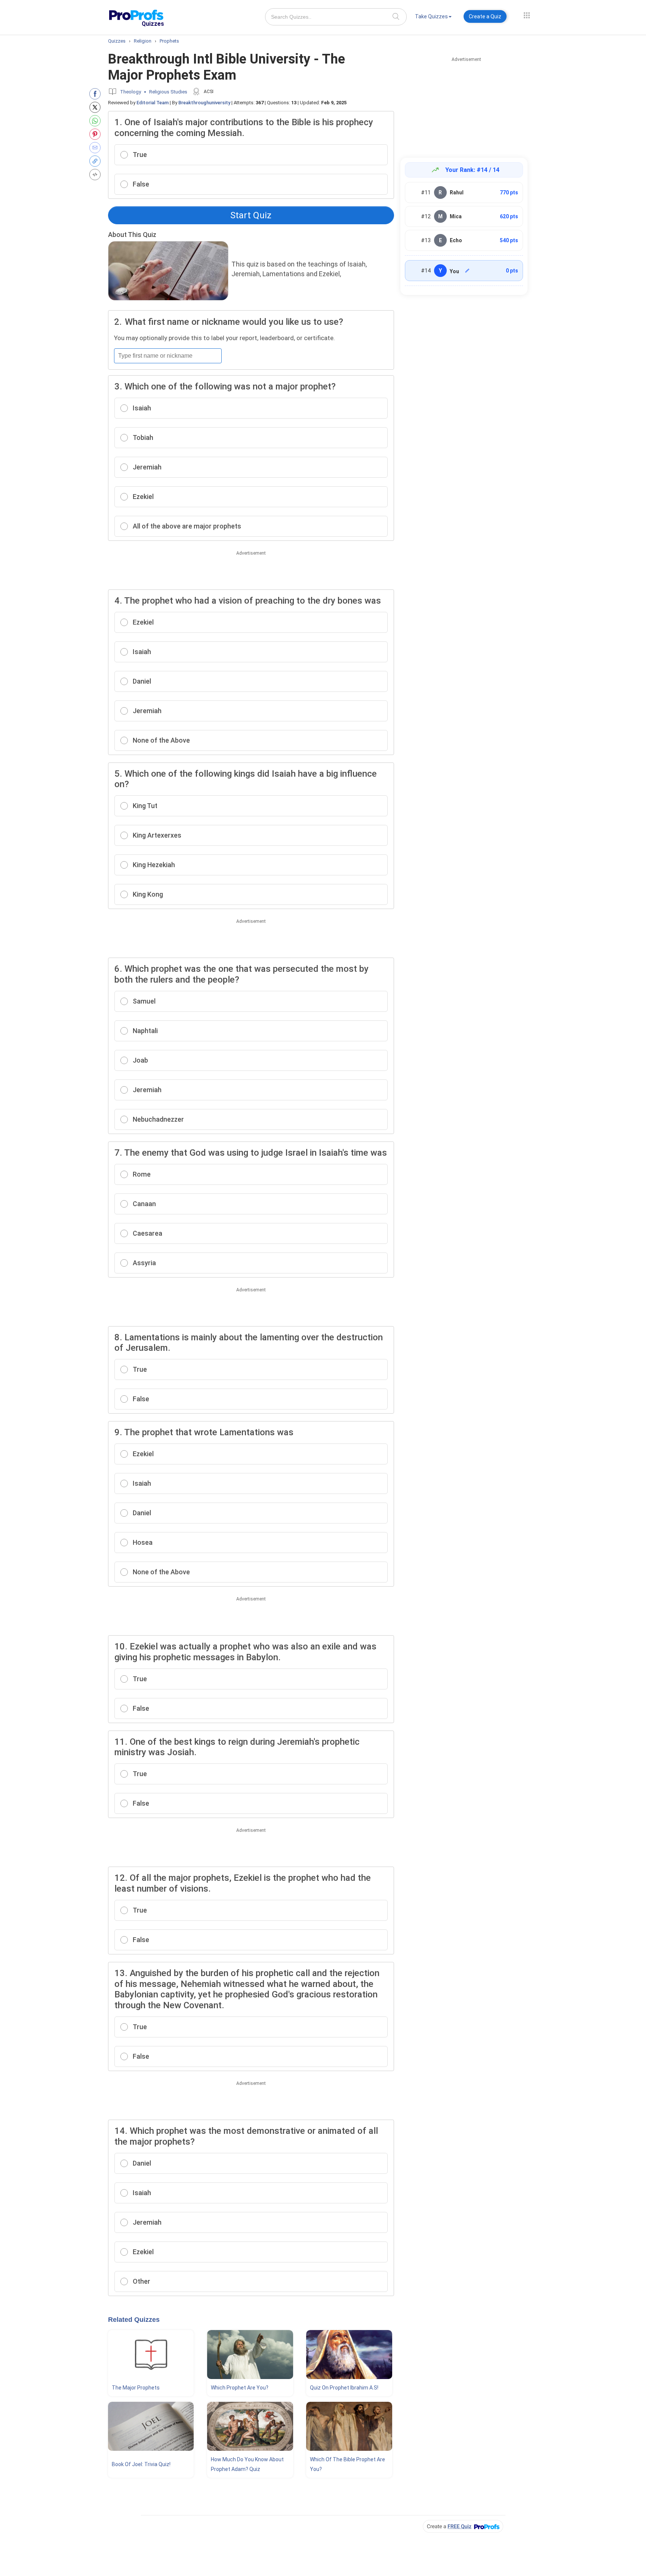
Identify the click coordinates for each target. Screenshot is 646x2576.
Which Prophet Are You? (240, 2388)
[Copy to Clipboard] (97, 161)
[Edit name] (467, 271)
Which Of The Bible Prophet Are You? (347, 2464)
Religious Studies (168, 92)
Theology (130, 92)
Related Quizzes (134, 2320)
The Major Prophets (136, 2388)
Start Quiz (251, 215)
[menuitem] (433, 18)
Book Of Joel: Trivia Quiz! (141, 2464)
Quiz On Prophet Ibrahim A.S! (344, 2388)
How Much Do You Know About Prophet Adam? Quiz (247, 2464)
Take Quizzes (431, 16)
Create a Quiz (485, 16)
